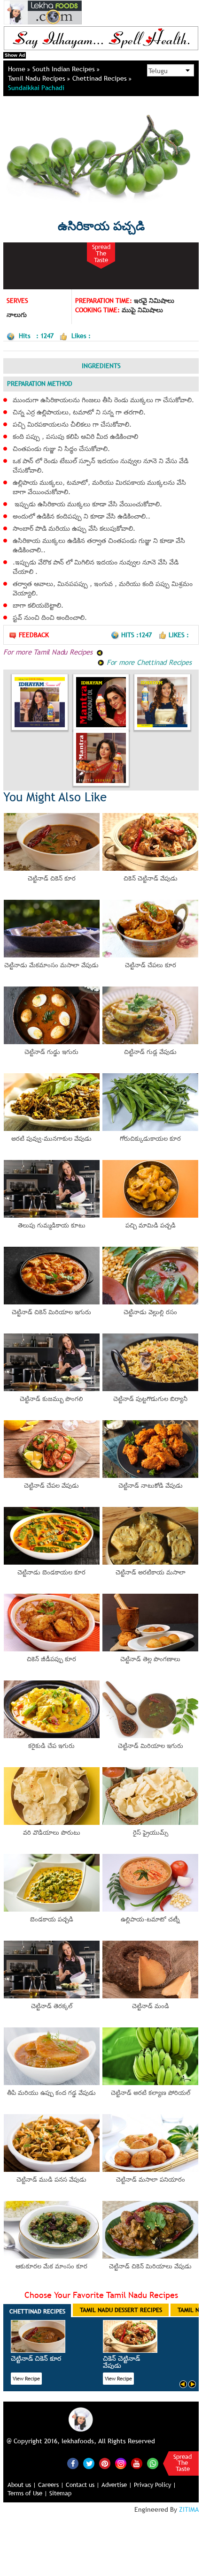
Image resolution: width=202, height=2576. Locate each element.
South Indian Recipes (65, 69)
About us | (22, 2485)
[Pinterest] (105, 2463)
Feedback (34, 635)
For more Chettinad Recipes (148, 662)
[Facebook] (73, 2463)
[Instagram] (121, 2463)
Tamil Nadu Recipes (38, 78)
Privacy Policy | (155, 2485)
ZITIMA (189, 2509)
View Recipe (26, 2379)
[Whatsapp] (153, 2463)
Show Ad (15, 55)
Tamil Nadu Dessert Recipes (121, 2310)
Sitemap (60, 2493)
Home (18, 69)
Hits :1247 (137, 635)
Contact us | (83, 2485)
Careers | (51, 2485)
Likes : (179, 635)
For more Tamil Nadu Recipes (49, 652)
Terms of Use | (27, 2493)
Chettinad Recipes (101, 78)
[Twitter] (89, 2463)
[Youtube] (137, 2463)
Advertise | (117, 2485)
